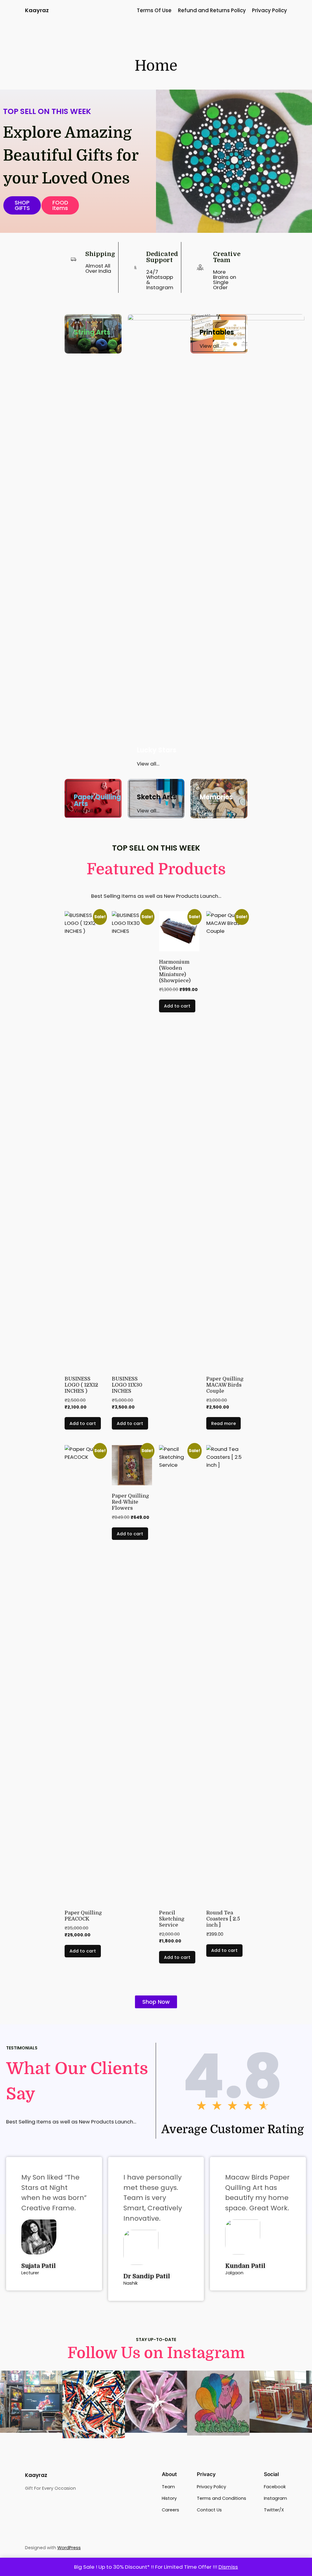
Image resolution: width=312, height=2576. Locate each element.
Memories (216, 797)
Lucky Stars (157, 750)
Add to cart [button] (83, 1423)
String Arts (92, 332)
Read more (223, 1423)
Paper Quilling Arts (97, 800)
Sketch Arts (157, 797)
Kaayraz (37, 10)
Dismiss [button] (228, 2567)
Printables (217, 332)
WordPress (69, 2548)
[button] (60, 205)
